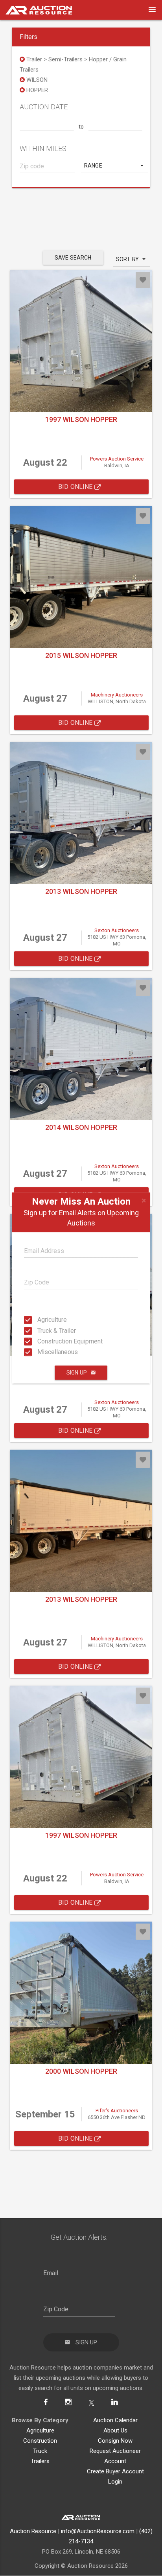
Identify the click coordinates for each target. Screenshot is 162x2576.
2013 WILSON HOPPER (81, 891)
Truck (40, 2451)
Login (115, 2482)
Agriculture (40, 1320)
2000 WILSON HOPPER (81, 2071)
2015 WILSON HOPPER (81, 655)
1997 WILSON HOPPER (81, 419)
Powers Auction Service (117, 459)
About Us (115, 2430)
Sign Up (77, 1373)
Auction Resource (33, 2531)
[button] (115, 166)
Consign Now (115, 2441)
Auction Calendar (115, 2420)
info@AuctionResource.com (98, 2531)
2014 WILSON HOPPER (81, 1127)
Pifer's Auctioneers (117, 2111)
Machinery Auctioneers (117, 695)
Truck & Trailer (40, 1330)
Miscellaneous (40, 1352)
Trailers (40, 2461)
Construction (40, 2441)
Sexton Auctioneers (117, 930)
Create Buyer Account (115, 2471)
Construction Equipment (40, 1341)
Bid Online (76, 487)
